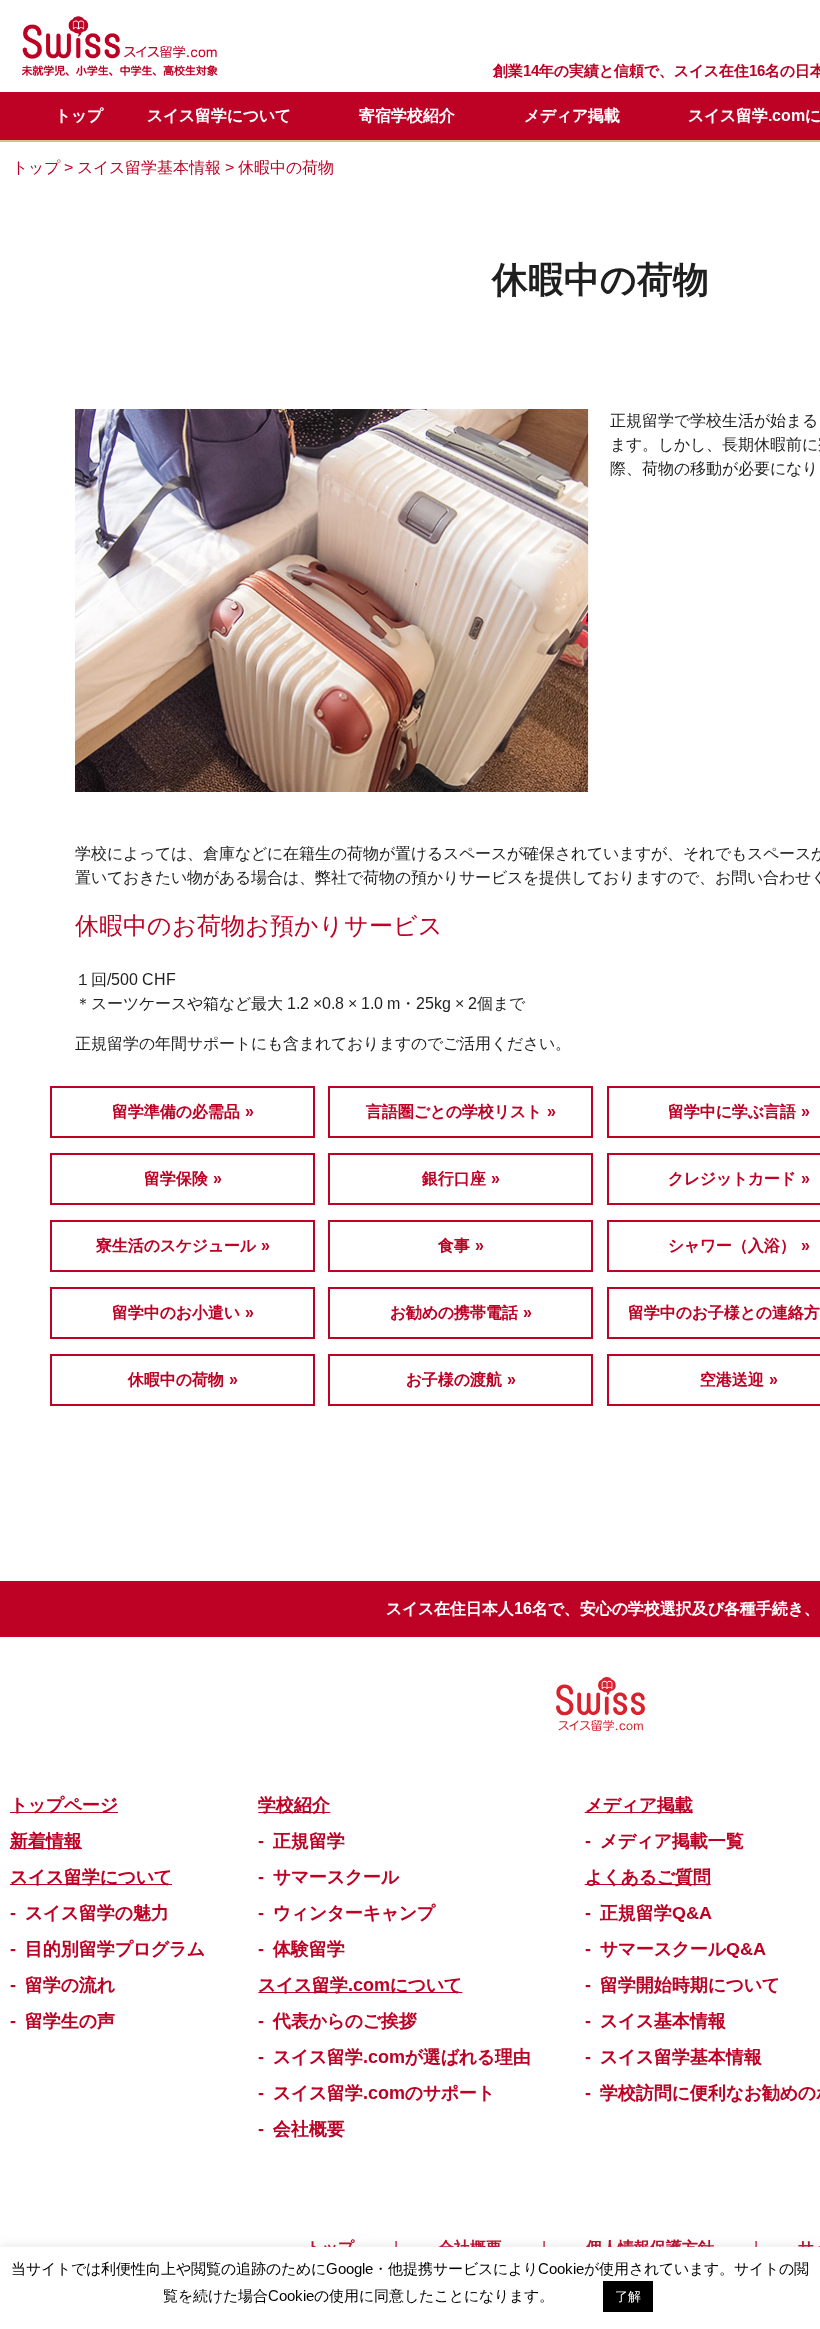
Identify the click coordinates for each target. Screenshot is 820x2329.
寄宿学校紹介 (407, 115)
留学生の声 (70, 2021)
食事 (454, 1245)
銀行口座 (454, 1178)
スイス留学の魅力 (97, 1913)
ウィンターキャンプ (354, 1913)
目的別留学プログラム (115, 1949)
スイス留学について (219, 115)
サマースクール (336, 1877)
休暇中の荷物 (176, 1379)
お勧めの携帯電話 (454, 1312)
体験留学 (309, 1949)
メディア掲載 (572, 115)
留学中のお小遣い (176, 1312)
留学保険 (176, 1178)
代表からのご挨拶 (345, 2021)
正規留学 (309, 1841)
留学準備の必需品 (176, 1111)
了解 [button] (628, 2296)
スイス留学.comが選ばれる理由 (402, 2057)
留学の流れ (70, 1985)
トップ (79, 115)
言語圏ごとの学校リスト (454, 1111)
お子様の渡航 (454, 1379)
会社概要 (309, 2129)
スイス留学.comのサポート (384, 2093)
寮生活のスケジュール (176, 1245)
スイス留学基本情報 (149, 167)
